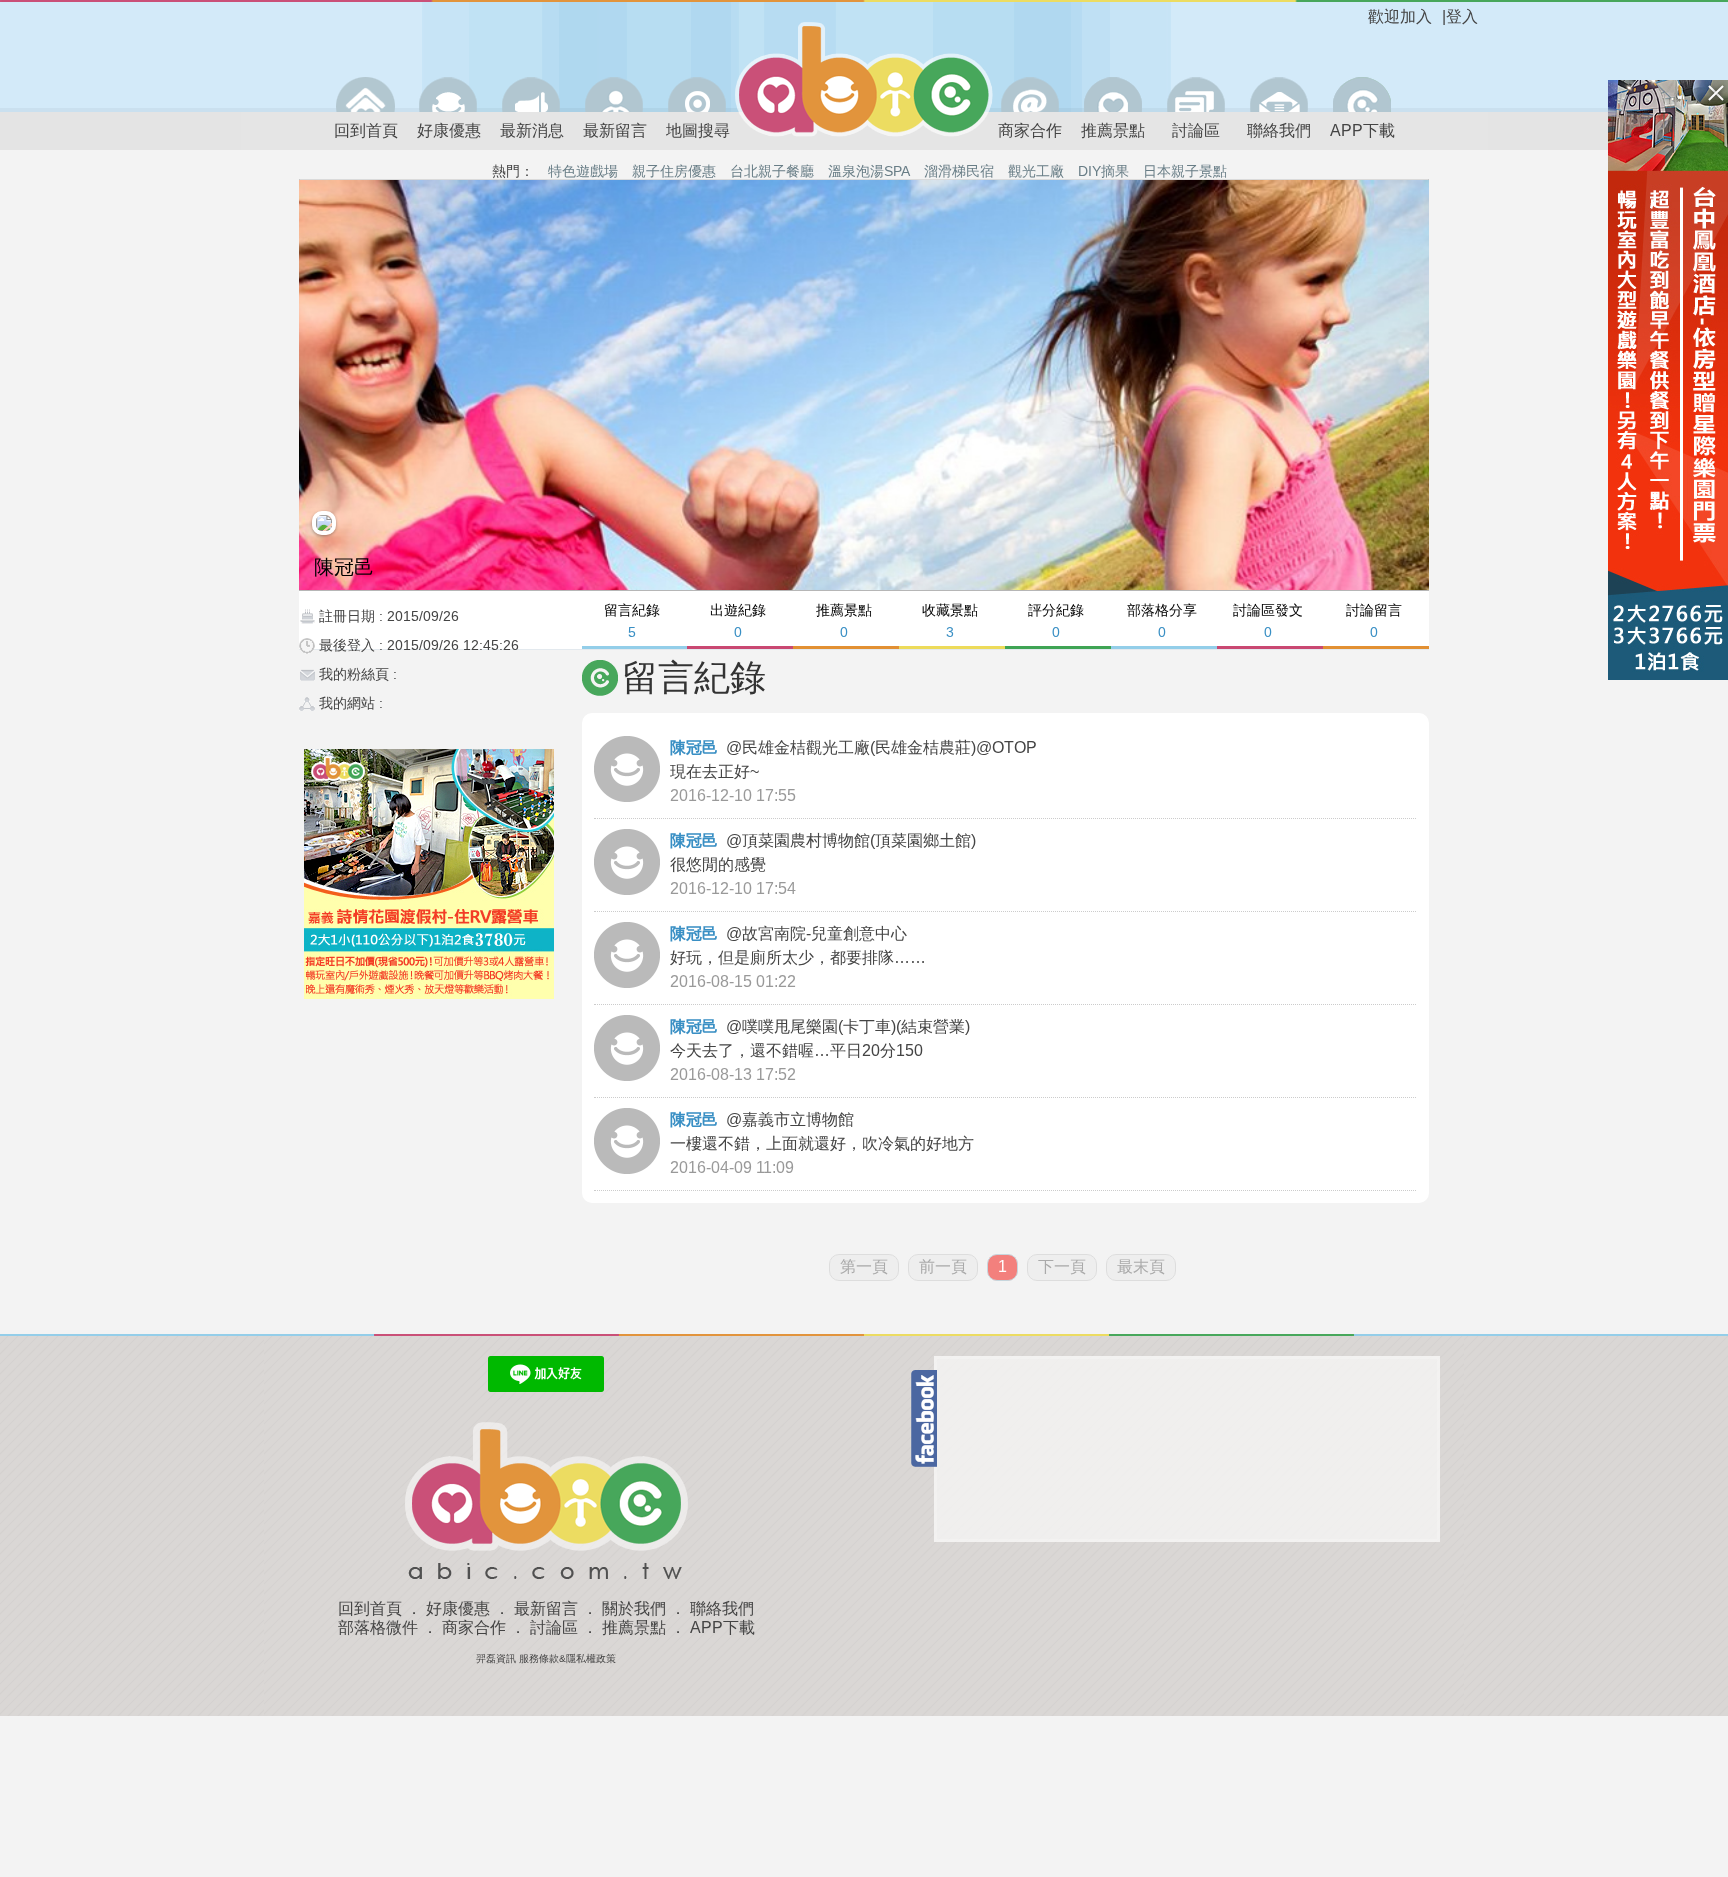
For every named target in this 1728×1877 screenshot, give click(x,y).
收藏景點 (950, 620)
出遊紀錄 (738, 620)
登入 (1462, 16)
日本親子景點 (1185, 171)
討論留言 (1374, 620)
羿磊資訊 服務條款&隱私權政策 (546, 1658)
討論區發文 (1268, 620)
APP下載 (1362, 130)
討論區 (1196, 130)
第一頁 (864, 1266)
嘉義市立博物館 (800, 1119)
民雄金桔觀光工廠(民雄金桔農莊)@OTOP (891, 747)
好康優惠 (449, 130)
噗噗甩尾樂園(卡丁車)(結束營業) (858, 1026)
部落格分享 (1162, 620)
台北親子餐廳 (772, 171)
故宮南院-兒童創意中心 (826, 933)
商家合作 (1030, 130)
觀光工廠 (1036, 171)
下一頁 (1062, 1266)
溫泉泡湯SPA (869, 171)
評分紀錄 (1056, 620)
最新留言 (615, 130)
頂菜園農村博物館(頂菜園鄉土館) (861, 840)
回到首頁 (366, 130)
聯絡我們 (1279, 130)
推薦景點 (1113, 130)
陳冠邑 (694, 747)
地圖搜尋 (698, 130)
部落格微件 (378, 1627)
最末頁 (1141, 1266)
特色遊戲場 (583, 171)
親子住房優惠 (674, 171)
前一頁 (943, 1266)
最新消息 (532, 130)
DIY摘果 (1103, 171)
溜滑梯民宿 (959, 171)
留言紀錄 (632, 620)
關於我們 (634, 1608)
